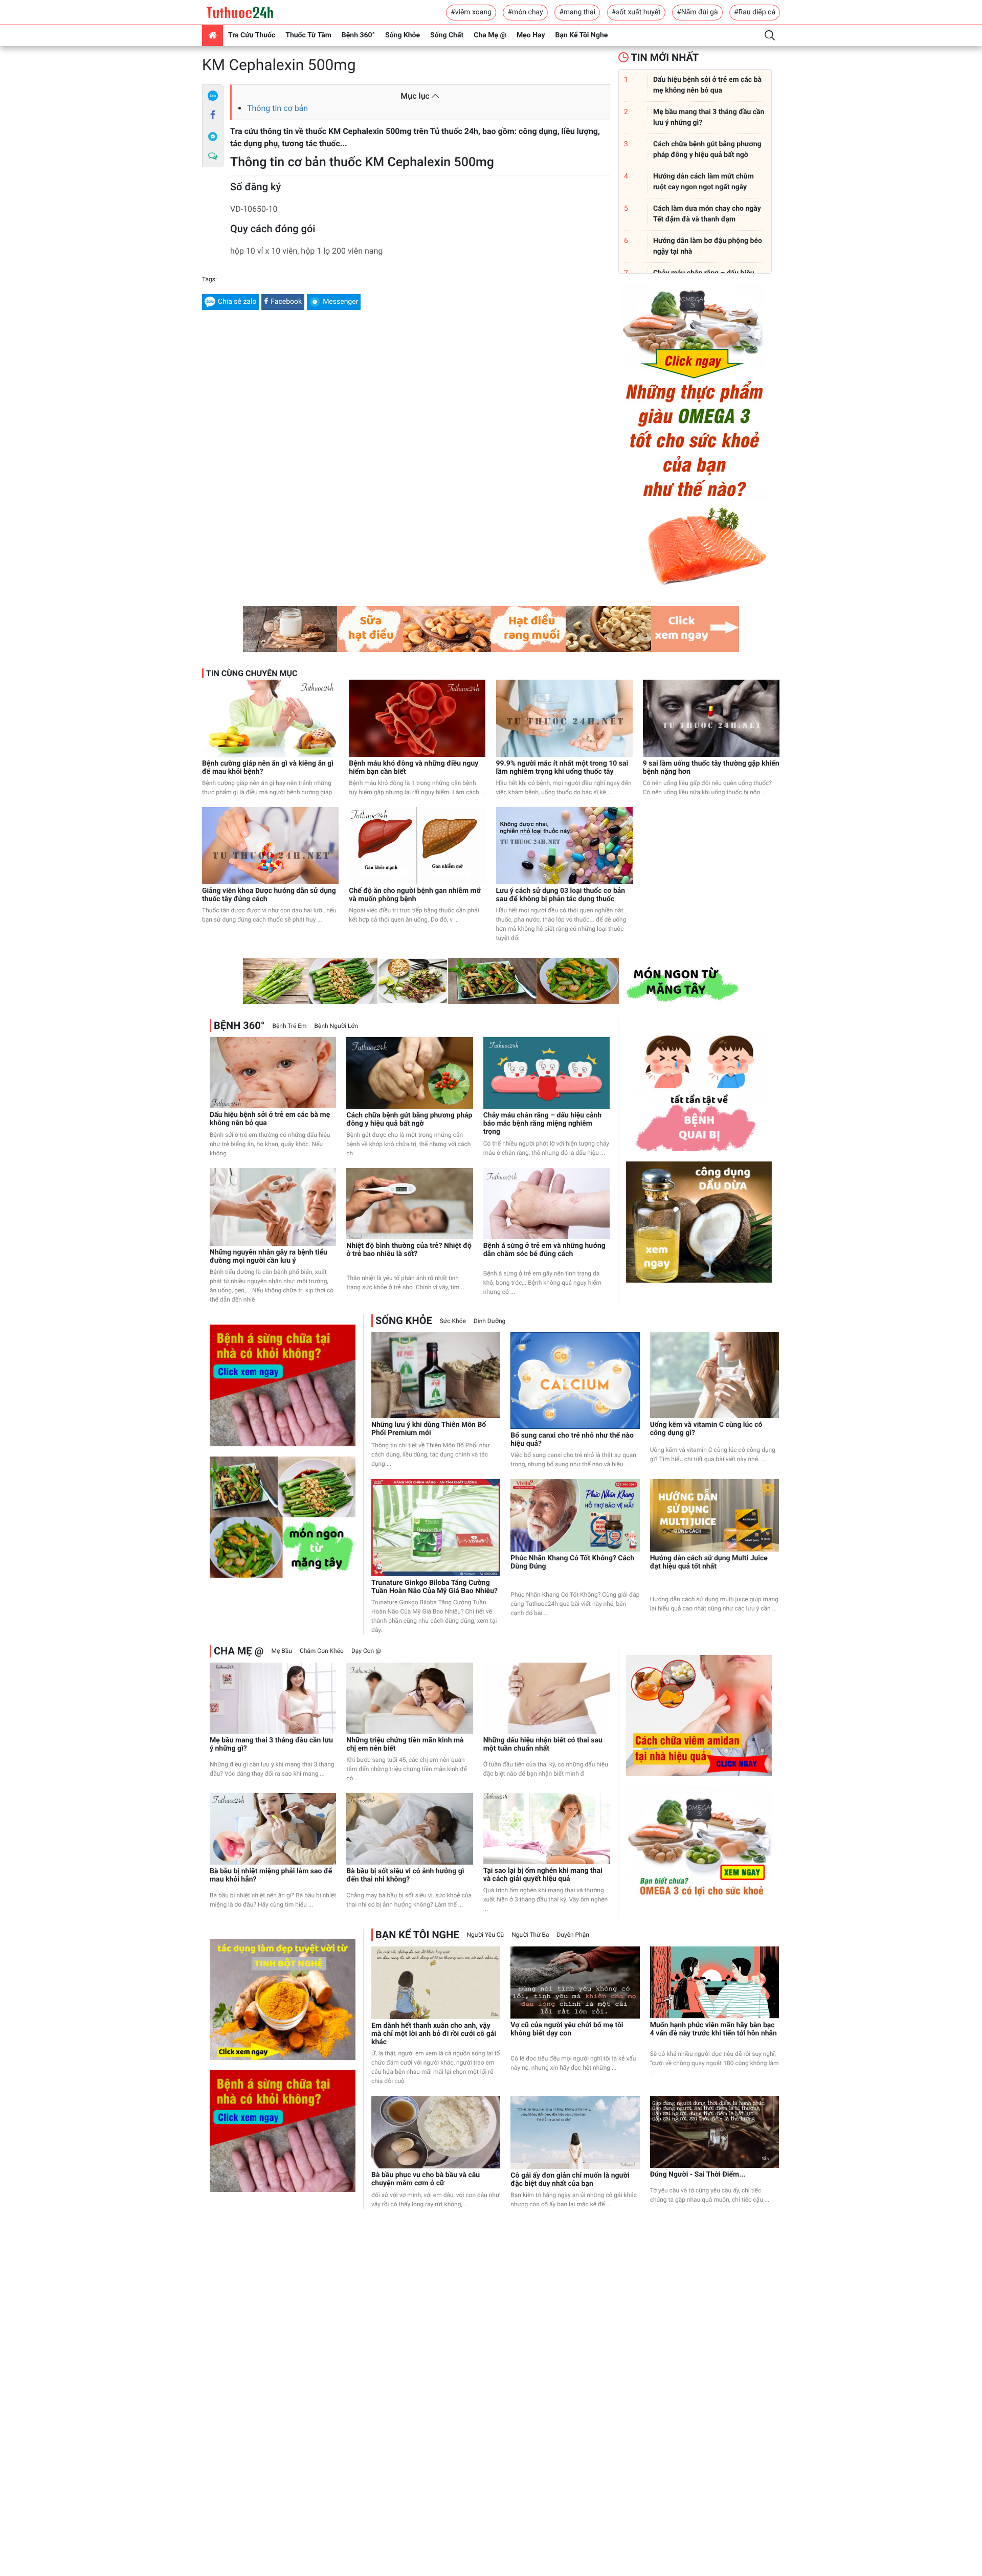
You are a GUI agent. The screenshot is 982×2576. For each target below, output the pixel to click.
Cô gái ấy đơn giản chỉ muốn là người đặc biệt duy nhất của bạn (570, 2180)
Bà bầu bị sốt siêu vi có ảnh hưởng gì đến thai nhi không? (405, 1875)
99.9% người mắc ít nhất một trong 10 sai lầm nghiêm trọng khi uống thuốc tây (562, 768)
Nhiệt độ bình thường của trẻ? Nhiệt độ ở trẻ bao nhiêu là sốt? (409, 1250)
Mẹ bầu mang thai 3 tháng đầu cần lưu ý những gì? (271, 1744)
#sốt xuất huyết (636, 12)
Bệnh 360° (358, 35)
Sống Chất (447, 35)
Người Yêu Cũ (486, 1935)
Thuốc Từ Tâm (308, 35)
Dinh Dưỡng (489, 1321)
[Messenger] (213, 136)
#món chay (525, 12)
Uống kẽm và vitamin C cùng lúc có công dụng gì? (706, 1429)
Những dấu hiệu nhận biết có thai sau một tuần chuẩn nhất (543, 1744)
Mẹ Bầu (281, 1651)
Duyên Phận (573, 1935)
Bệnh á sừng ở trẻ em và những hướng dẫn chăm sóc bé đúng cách (544, 1250)
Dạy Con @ (366, 1651)
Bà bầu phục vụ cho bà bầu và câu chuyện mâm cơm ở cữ (426, 2179)
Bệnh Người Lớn (336, 1026)
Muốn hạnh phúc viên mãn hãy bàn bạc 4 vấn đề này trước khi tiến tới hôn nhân (713, 2029)
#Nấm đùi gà (697, 12)
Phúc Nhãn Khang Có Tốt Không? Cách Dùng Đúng (572, 1562)
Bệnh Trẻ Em (289, 1026)
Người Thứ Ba (530, 1935)
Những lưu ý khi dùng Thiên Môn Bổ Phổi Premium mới (429, 1429)
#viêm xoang (471, 12)
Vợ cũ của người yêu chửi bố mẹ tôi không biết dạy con (567, 2029)
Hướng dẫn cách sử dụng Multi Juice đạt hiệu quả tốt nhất (709, 1562)
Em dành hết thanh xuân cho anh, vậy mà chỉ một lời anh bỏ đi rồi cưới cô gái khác (434, 2034)
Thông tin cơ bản (277, 108)
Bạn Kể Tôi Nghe (582, 35)
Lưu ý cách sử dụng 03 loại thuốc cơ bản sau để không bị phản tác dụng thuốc (561, 895)
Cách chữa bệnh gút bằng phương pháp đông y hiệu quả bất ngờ (409, 1119)
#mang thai (577, 12)
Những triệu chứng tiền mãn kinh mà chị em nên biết (405, 1744)
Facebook (286, 302)
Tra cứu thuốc (252, 35)
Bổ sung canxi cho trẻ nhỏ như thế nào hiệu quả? (572, 1440)
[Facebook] (213, 116)
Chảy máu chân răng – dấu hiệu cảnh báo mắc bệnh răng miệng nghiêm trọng (543, 1124)
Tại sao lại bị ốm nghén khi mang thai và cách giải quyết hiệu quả (543, 1875)
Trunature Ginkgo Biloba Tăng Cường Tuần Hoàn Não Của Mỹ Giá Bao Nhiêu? (434, 1587)
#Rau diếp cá (755, 12)
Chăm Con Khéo (322, 1651)
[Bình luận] (213, 156)
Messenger (340, 302)
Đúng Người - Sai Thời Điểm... (698, 2175)
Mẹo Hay (531, 35)
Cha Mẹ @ (490, 35)
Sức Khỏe (453, 1321)
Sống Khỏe (403, 35)
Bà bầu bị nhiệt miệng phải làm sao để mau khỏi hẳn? (271, 1875)
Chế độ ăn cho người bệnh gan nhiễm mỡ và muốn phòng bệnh (415, 895)
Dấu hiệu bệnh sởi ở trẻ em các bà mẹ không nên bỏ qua (270, 1119)
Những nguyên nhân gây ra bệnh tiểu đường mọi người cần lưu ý (269, 1257)
